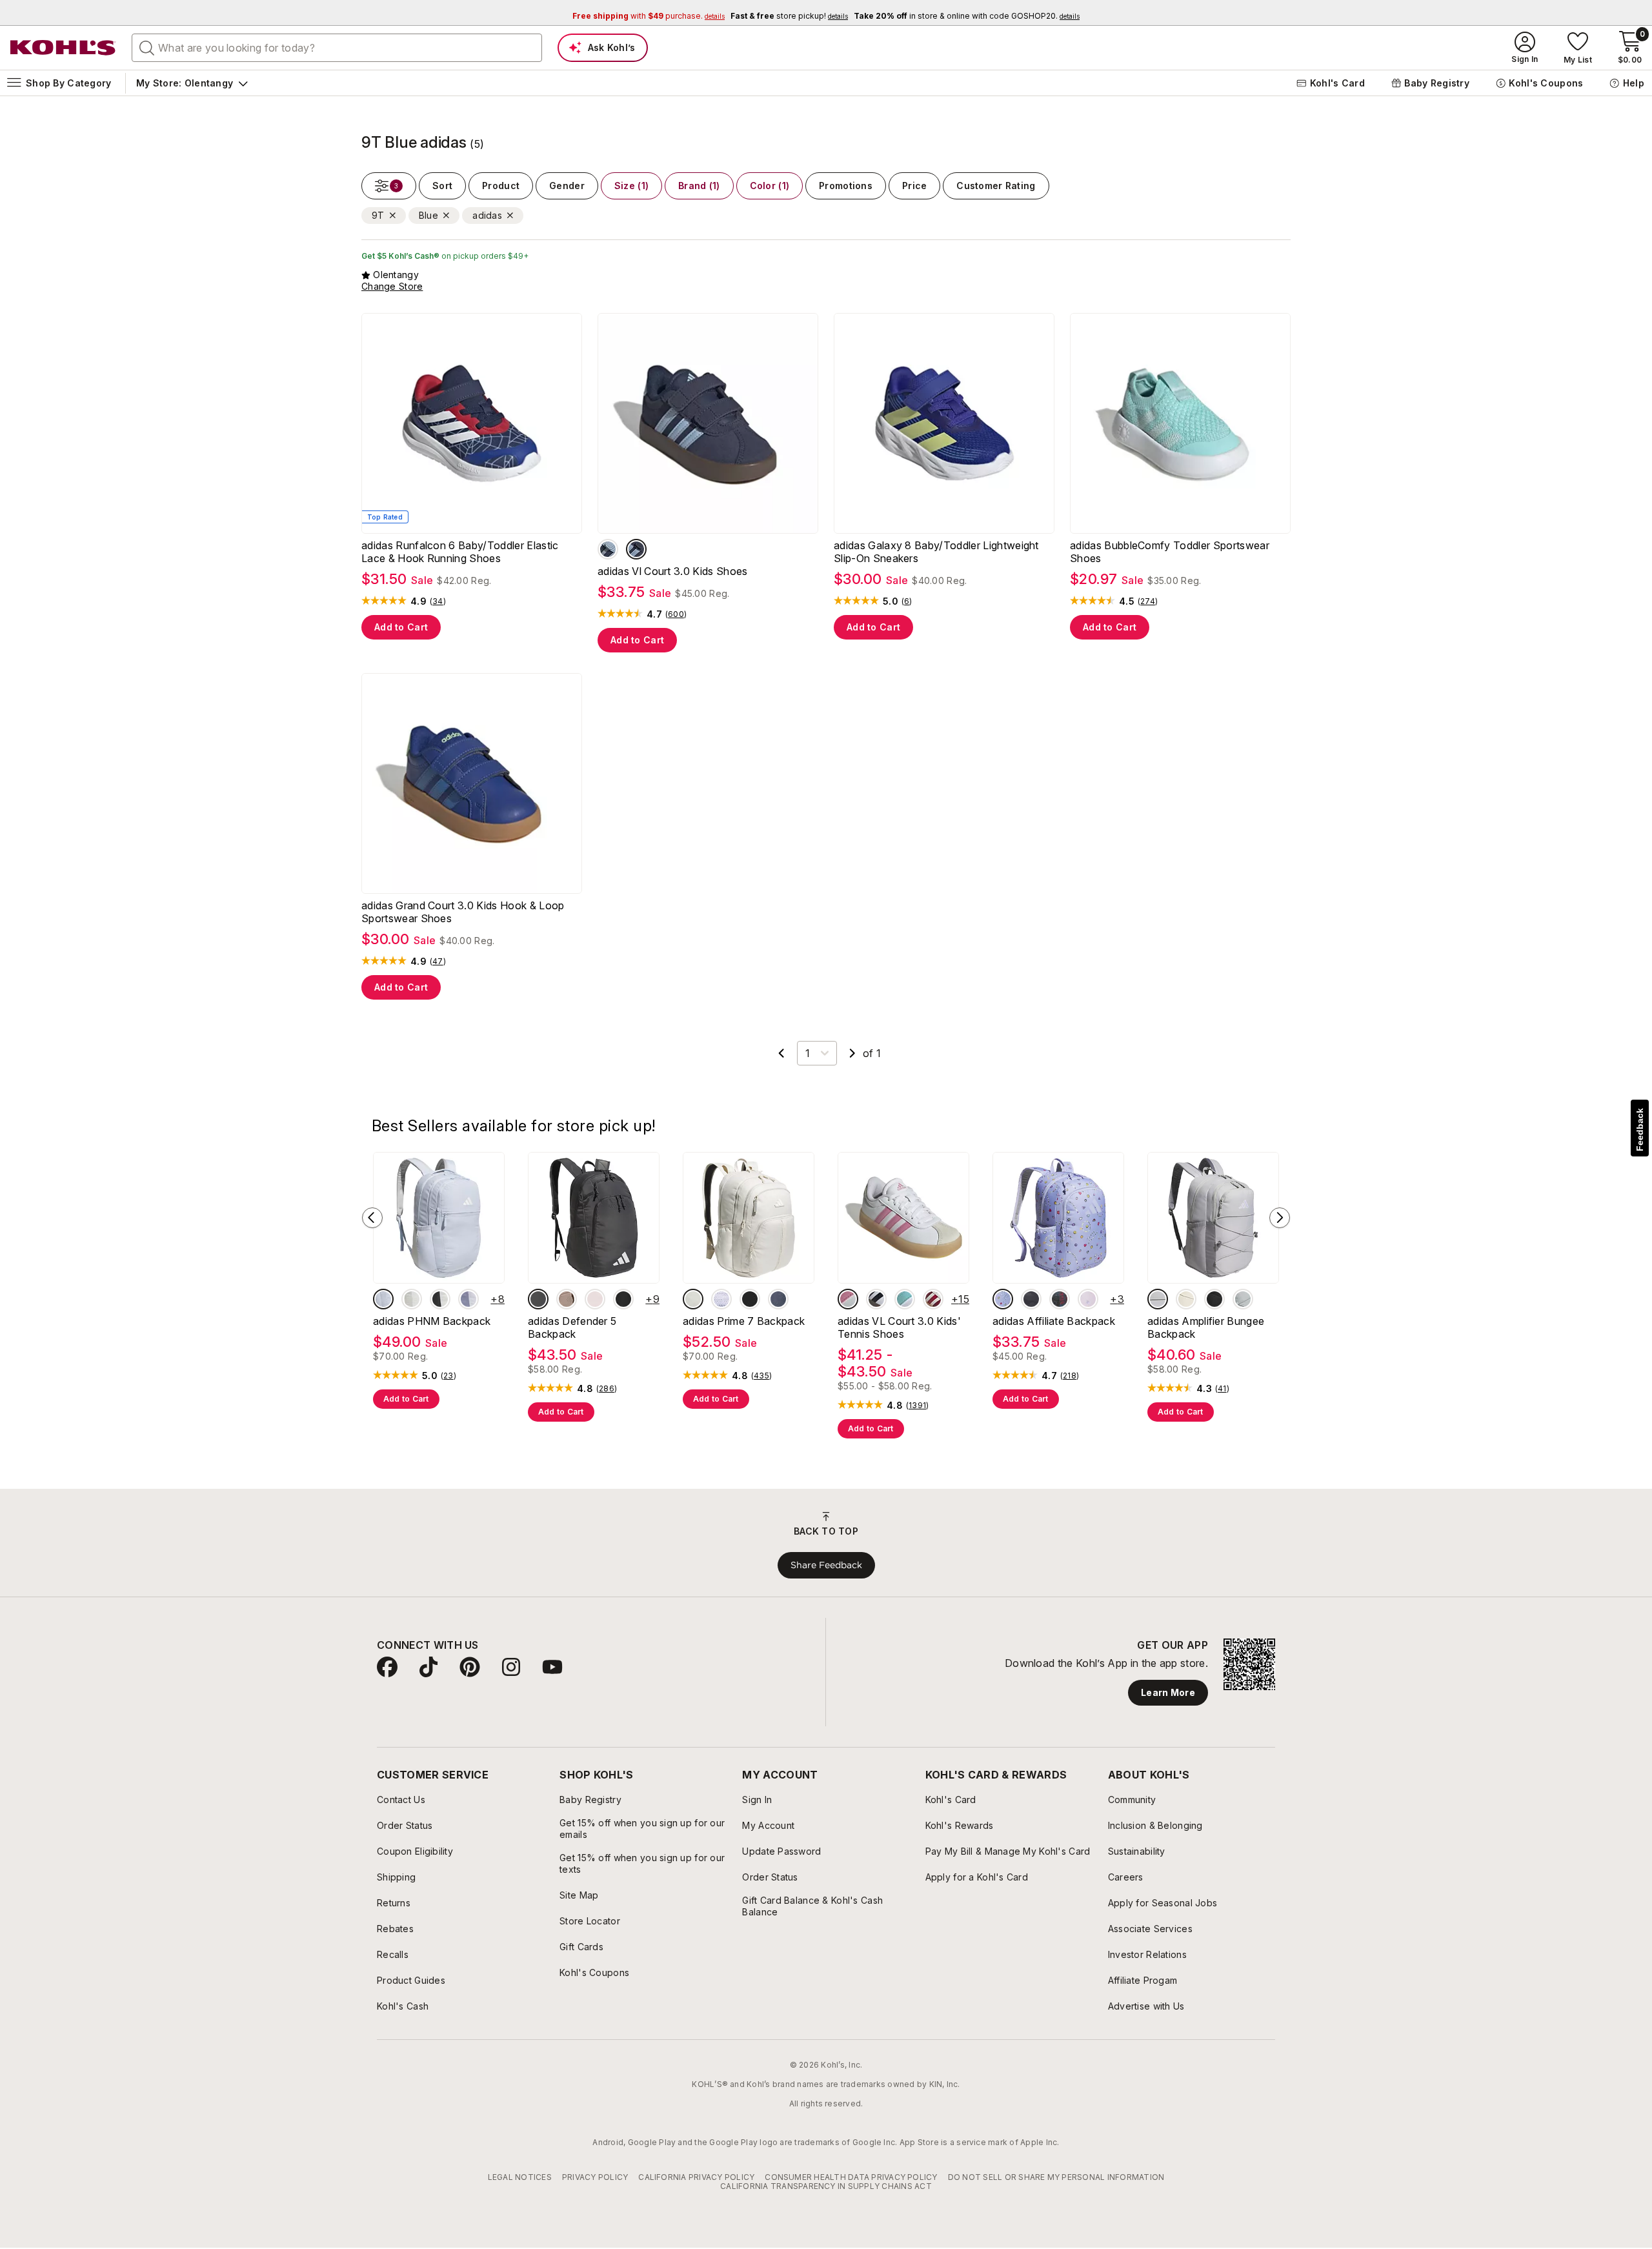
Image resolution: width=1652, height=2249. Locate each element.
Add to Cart (401, 627)
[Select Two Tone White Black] (721, 1299)
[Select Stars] (1088, 1299)
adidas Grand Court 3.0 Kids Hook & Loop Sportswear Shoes (463, 912)
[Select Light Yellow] (1186, 1299)
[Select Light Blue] (383, 1299)
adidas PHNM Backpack (432, 1321)
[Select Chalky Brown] (567, 1299)
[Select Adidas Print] (1060, 1299)
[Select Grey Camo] (1031, 1299)
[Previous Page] (781, 1053)
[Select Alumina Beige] (693, 1299)
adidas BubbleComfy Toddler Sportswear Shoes (1170, 552)
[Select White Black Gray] (876, 1299)
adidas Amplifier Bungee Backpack (1206, 1327)
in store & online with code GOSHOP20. (967, 16)
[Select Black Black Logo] (623, 1299)
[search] (147, 47)
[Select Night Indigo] (636, 549)
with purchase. (649, 16)
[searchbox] (337, 48)
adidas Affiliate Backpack (1054, 1321)
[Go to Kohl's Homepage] (63, 48)
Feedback (1640, 1130)
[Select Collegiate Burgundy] (933, 1299)
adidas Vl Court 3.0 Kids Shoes (673, 571)
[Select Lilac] (468, 1299)
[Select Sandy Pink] (595, 1299)
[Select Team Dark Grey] (538, 1299)
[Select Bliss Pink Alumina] (848, 1299)
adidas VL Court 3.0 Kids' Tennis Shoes (899, 1327)
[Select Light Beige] (412, 1299)
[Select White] (440, 1299)
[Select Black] (750, 1299)
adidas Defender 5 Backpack (572, 1327)
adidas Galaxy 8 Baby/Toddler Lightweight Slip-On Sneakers (936, 552)
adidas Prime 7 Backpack (744, 1321)
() (438, 601)
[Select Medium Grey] (1158, 1299)
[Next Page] (852, 1053)
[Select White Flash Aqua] (905, 1299)
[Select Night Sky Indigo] (608, 549)
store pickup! (789, 16)
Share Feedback (826, 1565)
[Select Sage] (1243, 1299)
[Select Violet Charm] (1003, 1299)
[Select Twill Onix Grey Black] (778, 1299)
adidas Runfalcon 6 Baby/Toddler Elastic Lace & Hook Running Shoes (460, 552)
